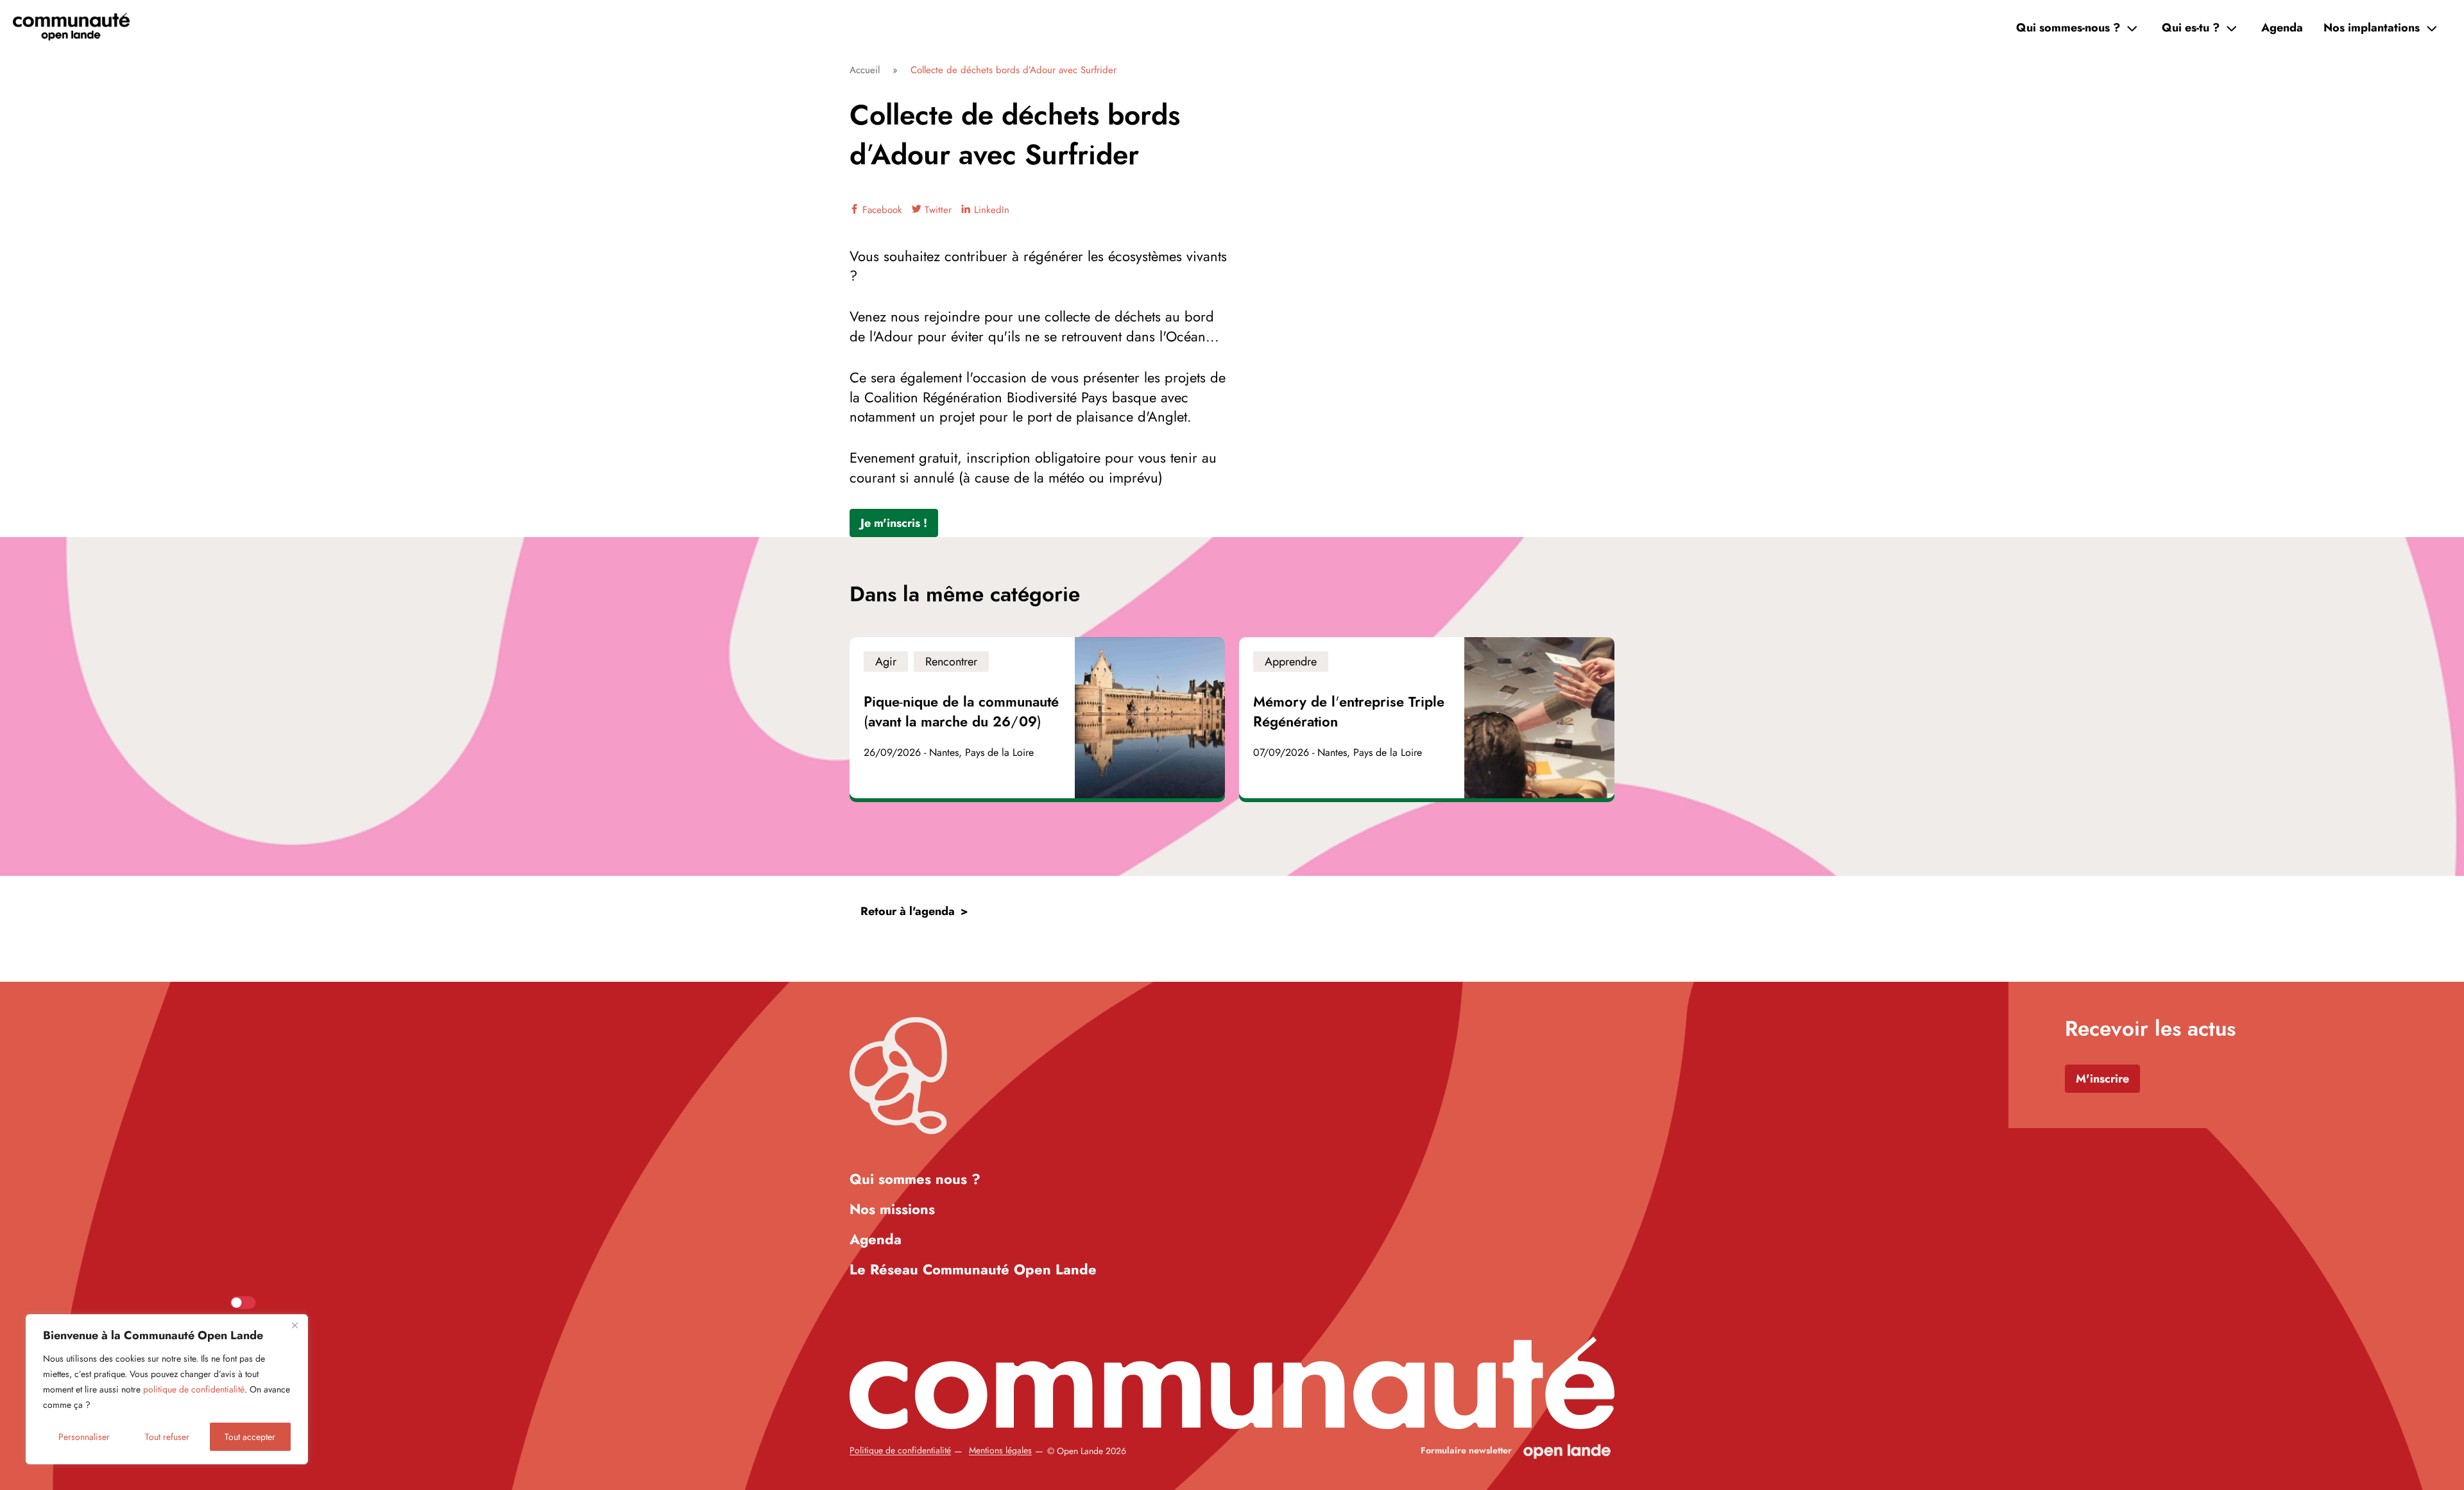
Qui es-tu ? (2191, 28)
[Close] (295, 1325)
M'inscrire (2102, 1079)
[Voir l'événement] (1037, 718)
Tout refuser (167, 1437)
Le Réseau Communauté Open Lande (973, 1269)
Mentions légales (1000, 1451)
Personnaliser (84, 1437)
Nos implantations (2372, 28)
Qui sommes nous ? (915, 1179)
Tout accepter (250, 1437)
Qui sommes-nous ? (2068, 28)
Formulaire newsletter (1466, 1451)
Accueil (865, 70)
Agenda (2282, 28)
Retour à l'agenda (908, 911)
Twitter (937, 210)
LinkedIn (990, 210)
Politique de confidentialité (900, 1451)
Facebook (881, 210)
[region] (167, 1389)
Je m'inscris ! (894, 523)
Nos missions (892, 1209)
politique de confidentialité (194, 1389)
